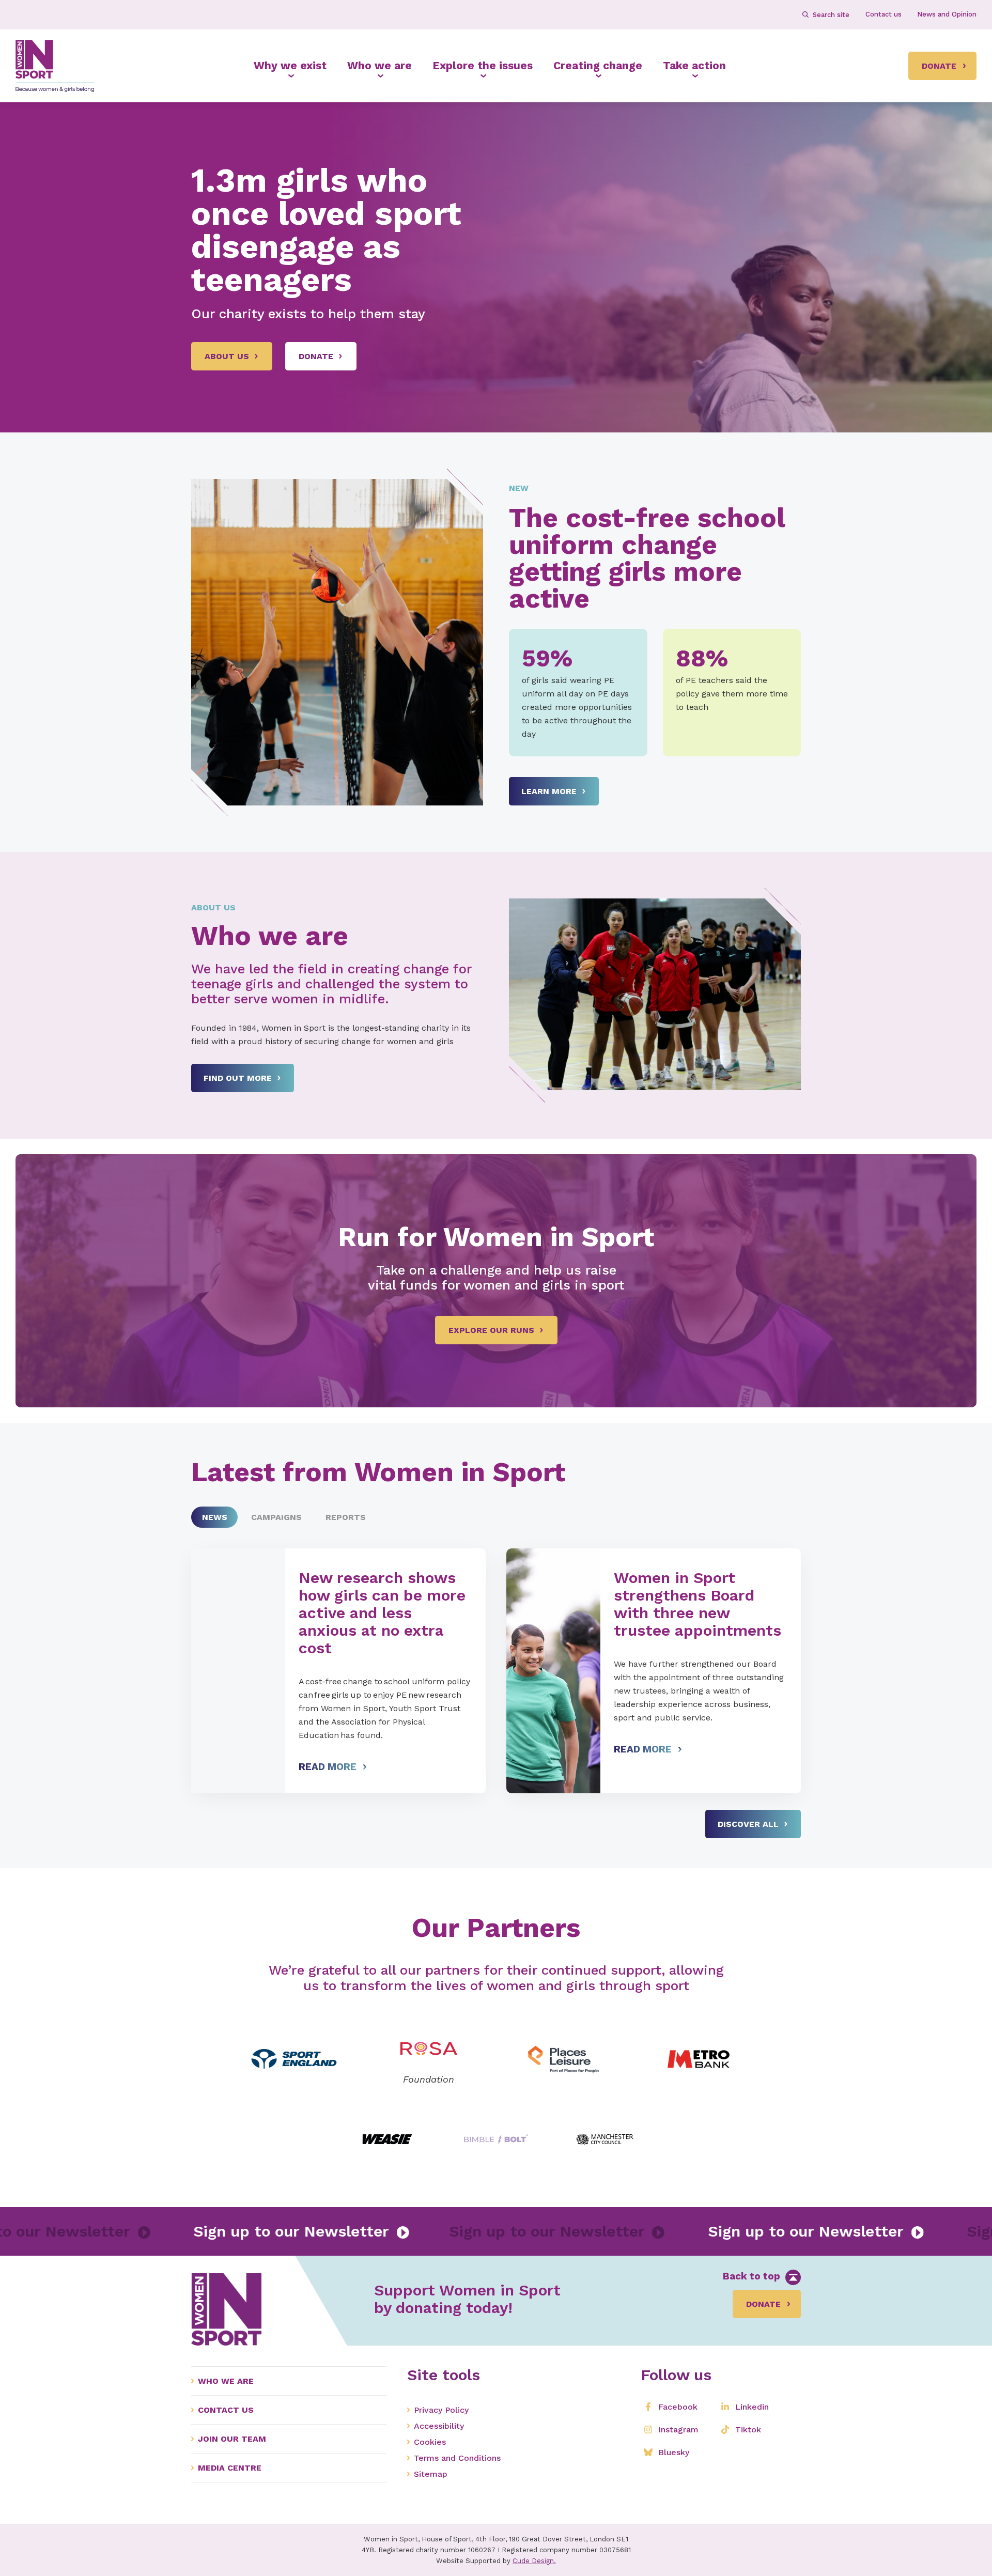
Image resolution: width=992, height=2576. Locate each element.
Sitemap (431, 2474)
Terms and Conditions (457, 2458)
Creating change (598, 65)
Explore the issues (483, 65)
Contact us (226, 2410)
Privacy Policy (441, 2410)
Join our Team (232, 2439)
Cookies (430, 2442)
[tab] (214, 1517)
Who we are (379, 65)
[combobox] (831, 14)
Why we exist (290, 65)
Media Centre (230, 2468)
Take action (694, 65)
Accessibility (439, 2426)
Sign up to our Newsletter (178, 2231)
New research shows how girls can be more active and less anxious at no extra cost (382, 1613)
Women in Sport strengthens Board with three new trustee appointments (698, 1604)
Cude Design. (534, 2561)
